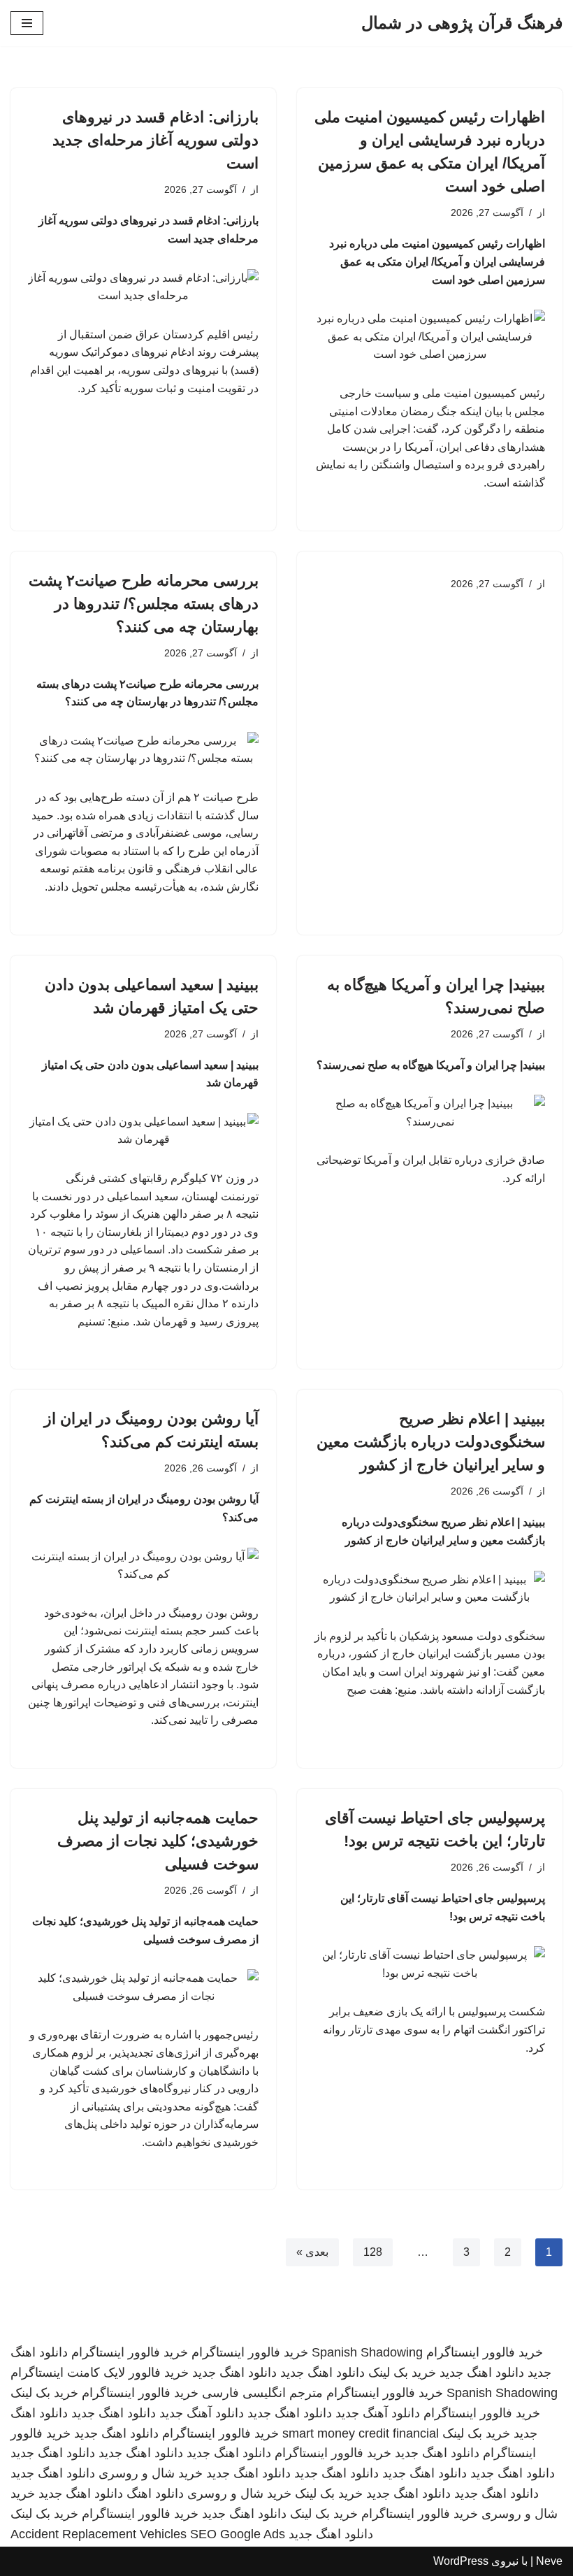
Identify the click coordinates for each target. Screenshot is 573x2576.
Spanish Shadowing (367, 2352)
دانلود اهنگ (155, 2494)
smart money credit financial (361, 2433)
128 (373, 2252)
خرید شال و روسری (151, 2473)
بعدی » (312, 2252)
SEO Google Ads (238, 2534)
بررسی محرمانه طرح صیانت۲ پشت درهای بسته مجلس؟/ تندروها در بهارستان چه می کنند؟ (144, 604)
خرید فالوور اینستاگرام (485, 2352)
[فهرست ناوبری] (27, 23)
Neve (549, 2561)
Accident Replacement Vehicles (99, 2534)
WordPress (461, 2561)
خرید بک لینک (402, 2373)
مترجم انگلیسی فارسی (262, 2393)
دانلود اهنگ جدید (482, 2373)
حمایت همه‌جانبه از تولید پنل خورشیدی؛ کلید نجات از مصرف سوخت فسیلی (158, 1841)
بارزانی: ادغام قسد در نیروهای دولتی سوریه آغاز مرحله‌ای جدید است (155, 140)
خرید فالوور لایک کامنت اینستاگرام (100, 2373)
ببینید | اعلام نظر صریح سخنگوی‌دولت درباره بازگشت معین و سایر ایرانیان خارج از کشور (431, 1442)
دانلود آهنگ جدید (378, 2413)
